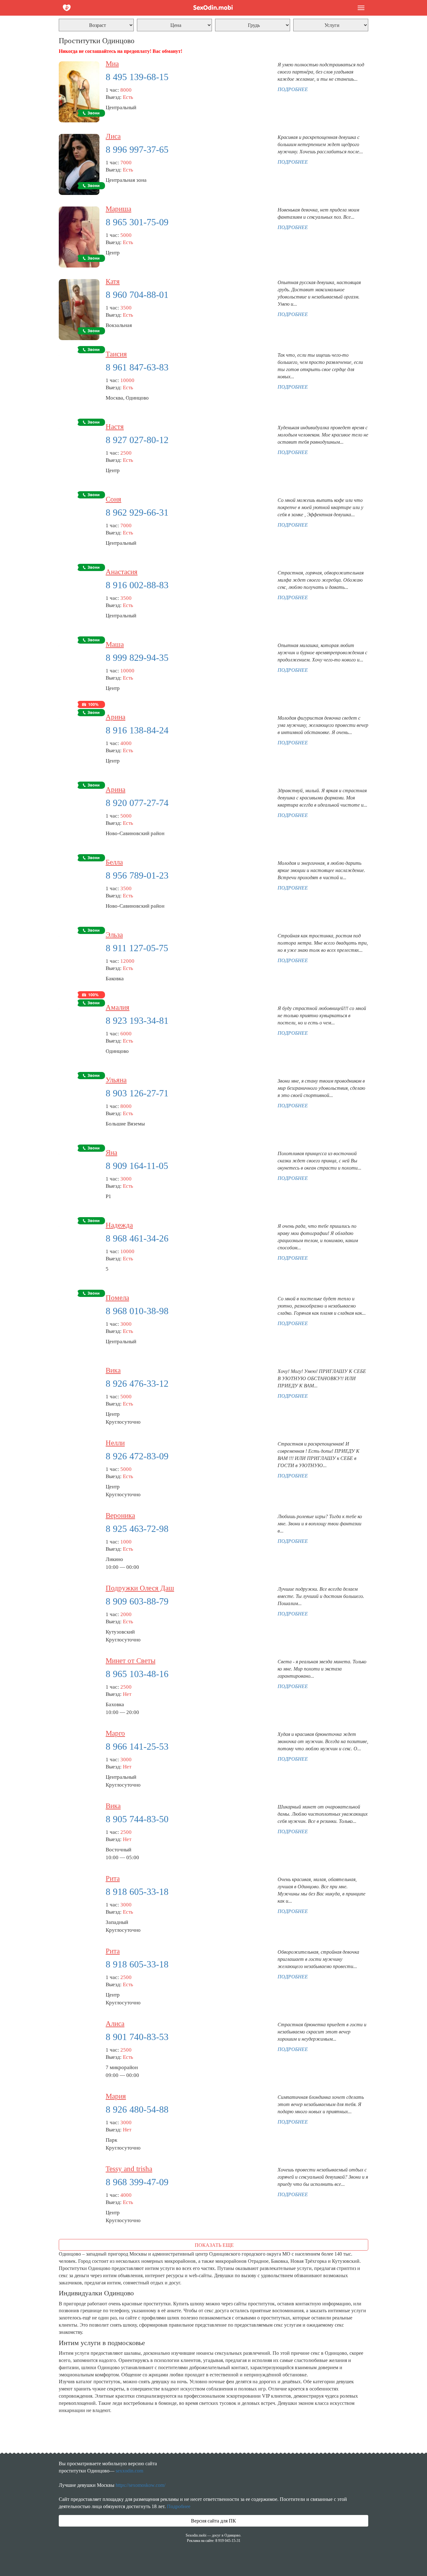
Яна (111, 1153)
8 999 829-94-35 (137, 658)
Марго (115, 1733)
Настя (115, 427)
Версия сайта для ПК (213, 2521)
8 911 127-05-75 (137, 948)
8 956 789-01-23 (137, 875)
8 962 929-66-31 (137, 512)
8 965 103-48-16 (137, 1674)
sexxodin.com (129, 2471)
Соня (113, 499)
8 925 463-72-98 (137, 1529)
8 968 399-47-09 (137, 2182)
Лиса (113, 136)
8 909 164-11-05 (137, 1166)
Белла (114, 862)
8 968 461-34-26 (137, 1238)
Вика (113, 1370)
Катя (113, 281)
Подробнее (179, 2506)
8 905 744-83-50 (137, 1819)
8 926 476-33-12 (137, 1383)
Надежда (119, 1225)
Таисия (116, 354)
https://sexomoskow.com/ (141, 2485)
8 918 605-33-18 (137, 1892)
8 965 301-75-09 (137, 222)
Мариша (118, 209)
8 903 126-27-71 (137, 1093)
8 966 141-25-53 (137, 1746)
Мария (116, 2096)
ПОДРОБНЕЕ (293, 89)
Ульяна (116, 1080)
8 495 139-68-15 (137, 77)
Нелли (115, 1443)
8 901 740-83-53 (137, 2037)
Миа (112, 64)
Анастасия (122, 572)
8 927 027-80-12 (137, 440)
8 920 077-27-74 (137, 803)
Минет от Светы (131, 1661)
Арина (116, 717)
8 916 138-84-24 (137, 730)
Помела (117, 1298)
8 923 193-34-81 (137, 1020)
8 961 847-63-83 (137, 367)
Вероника (120, 1515)
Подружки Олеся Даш (140, 1588)
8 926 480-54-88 (137, 2109)
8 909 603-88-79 (137, 1601)
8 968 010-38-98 (137, 1311)
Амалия (118, 1007)
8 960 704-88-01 (137, 295)
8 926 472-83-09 (137, 1456)
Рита (113, 1878)
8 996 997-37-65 (137, 149)
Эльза (114, 935)
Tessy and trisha (129, 2169)
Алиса (115, 2024)
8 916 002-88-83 (137, 585)
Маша (115, 644)
